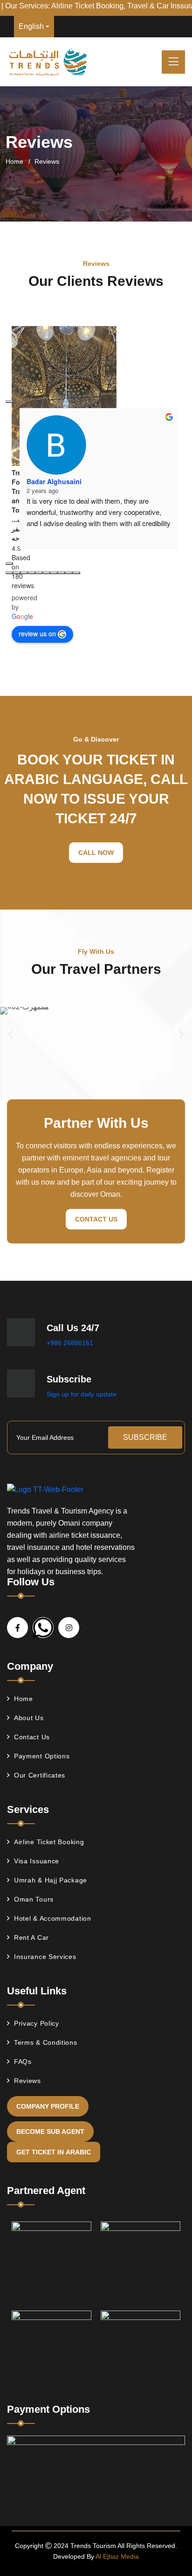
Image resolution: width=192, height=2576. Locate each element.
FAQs (23, 2062)
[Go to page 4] (39, 573)
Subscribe (145, 1437)
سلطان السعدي (48, 463)
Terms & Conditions (46, 2042)
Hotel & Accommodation (53, 1918)
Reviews (27, 2081)
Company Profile (48, 2106)
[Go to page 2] (24, 573)
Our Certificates (40, 1775)
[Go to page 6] (54, 573)
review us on (37, 633)
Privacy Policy (37, 2023)
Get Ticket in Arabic (54, 2152)
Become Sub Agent (50, 2132)
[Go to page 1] (17, 573)
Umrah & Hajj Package (51, 1880)
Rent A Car (31, 1937)
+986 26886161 (70, 1343)
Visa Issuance (37, 1861)
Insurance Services (45, 1957)
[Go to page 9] (76, 573)
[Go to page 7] (62, 573)
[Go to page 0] (9, 573)
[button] (10, 1035)
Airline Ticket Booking (49, 1842)
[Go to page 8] (69, 573)
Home (14, 161)
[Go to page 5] (47, 573)
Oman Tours (34, 1899)
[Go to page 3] (32, 573)
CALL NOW (96, 853)
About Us (29, 1718)
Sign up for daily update (82, 1394)
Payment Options (42, 1756)
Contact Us (96, 1219)
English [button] (31, 26)
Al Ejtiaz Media (117, 2556)
